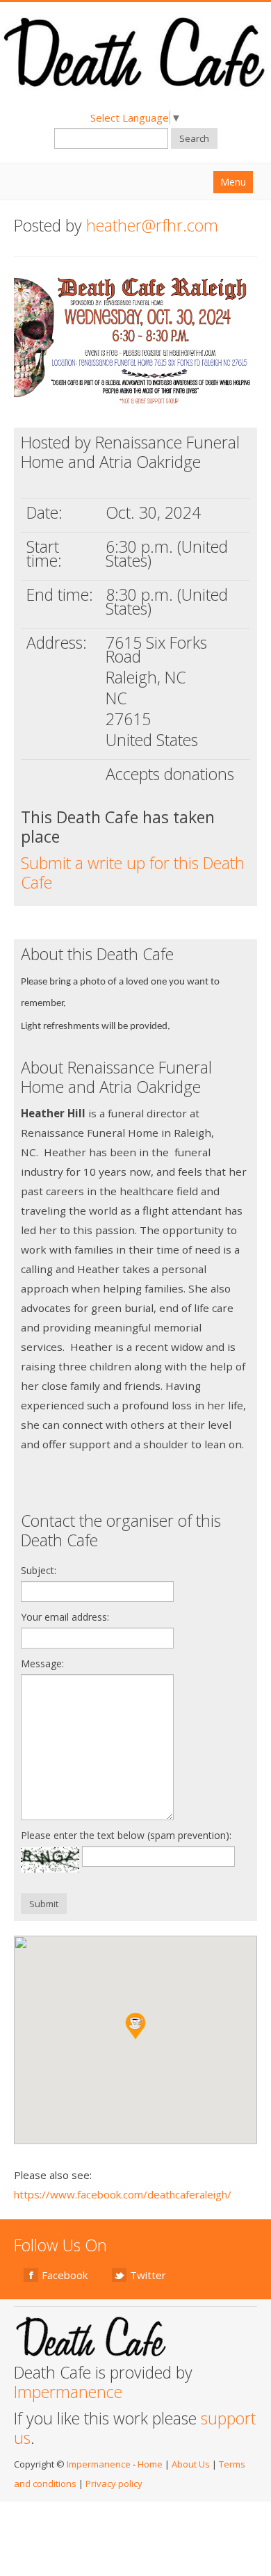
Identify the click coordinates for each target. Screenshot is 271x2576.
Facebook (65, 2275)
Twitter (148, 2275)
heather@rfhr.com (152, 225)
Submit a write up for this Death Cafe (133, 873)
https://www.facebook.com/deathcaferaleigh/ (123, 2194)
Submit (44, 1904)
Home (150, 2464)
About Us (191, 2464)
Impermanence (68, 2392)
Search (194, 138)
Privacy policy (114, 2484)
